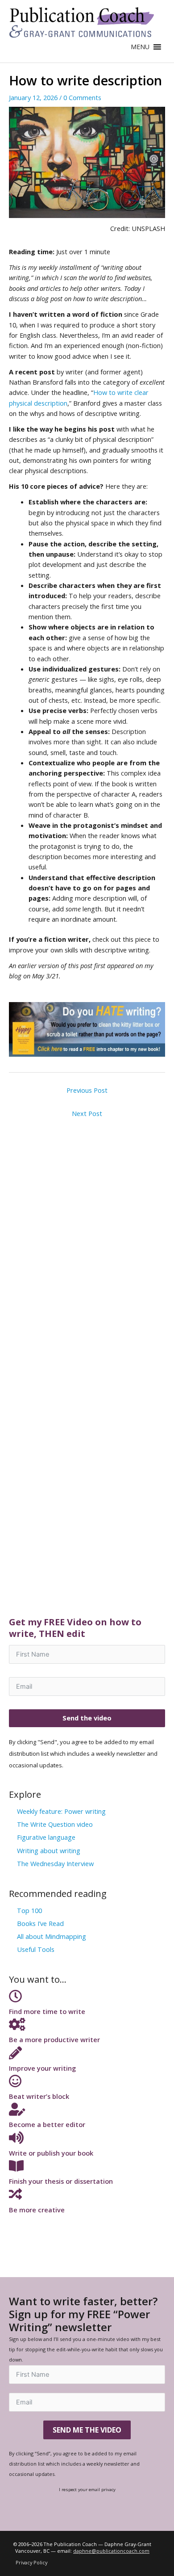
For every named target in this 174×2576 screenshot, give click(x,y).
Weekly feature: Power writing (61, 1811)
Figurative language (46, 1837)
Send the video (87, 1718)
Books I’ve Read (40, 1923)
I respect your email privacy (87, 2489)
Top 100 (29, 1910)
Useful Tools (36, 1949)
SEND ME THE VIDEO (87, 2430)
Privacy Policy (31, 2562)
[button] (140, 47)
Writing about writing (49, 1850)
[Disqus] (87, 1234)
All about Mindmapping (52, 1936)
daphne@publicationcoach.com (111, 2551)
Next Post (87, 1113)
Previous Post (87, 1090)
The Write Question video (55, 1824)
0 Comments (82, 97)
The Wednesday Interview (55, 1863)
